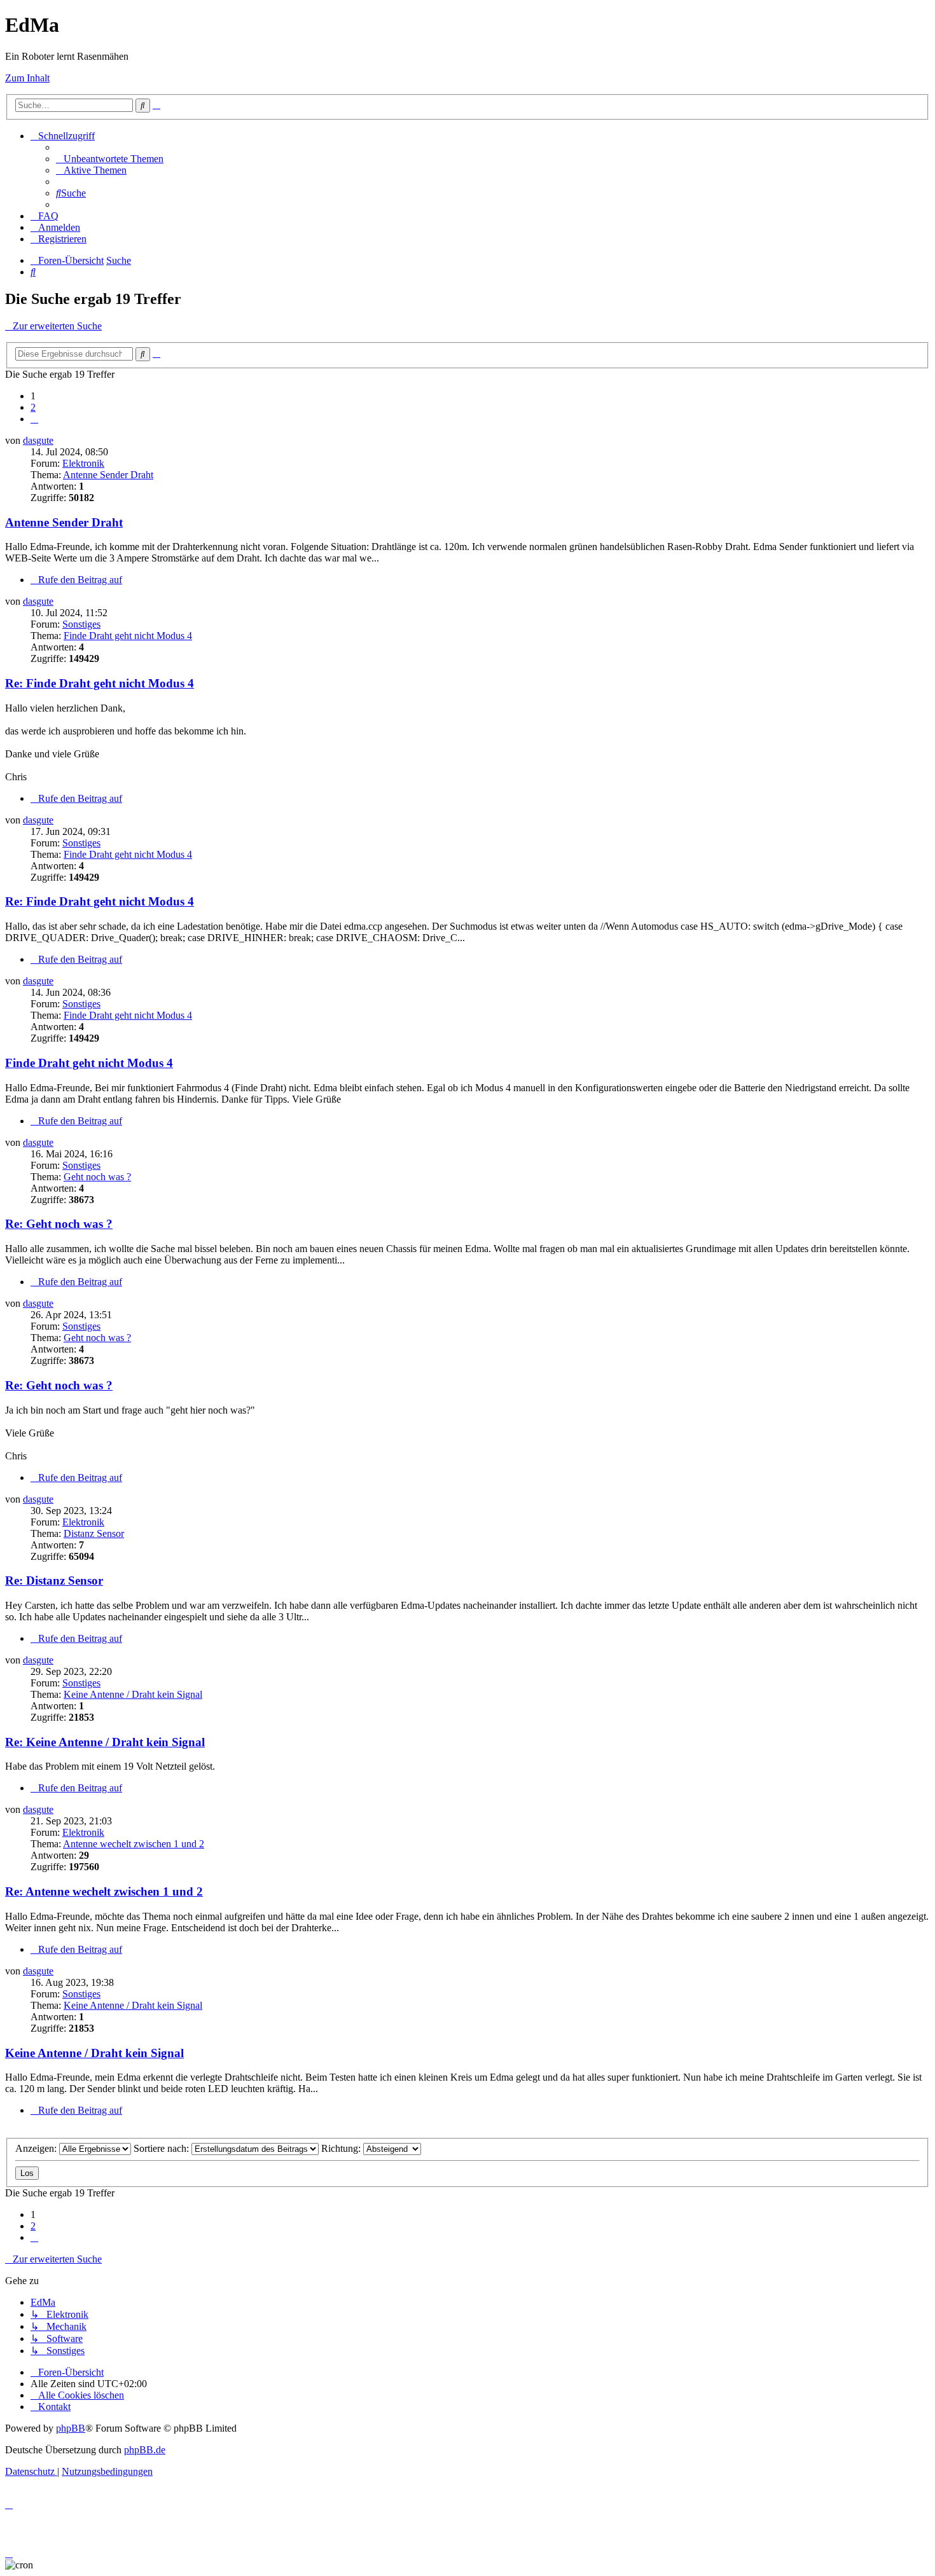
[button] (34, 419)
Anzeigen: (37, 2148)
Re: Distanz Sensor (54, 1581)
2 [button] (33, 407)
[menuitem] (110, 159)
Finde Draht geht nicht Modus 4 (128, 636)
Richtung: (342, 2148)
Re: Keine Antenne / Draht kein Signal (105, 1742)
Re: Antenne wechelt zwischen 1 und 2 (104, 1891)
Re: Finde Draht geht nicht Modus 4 (100, 683)
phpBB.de (145, 2450)
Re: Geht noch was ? (59, 1224)
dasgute (38, 440)
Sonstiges (81, 624)
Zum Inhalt (27, 78)
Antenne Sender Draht (108, 475)
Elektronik (83, 463)
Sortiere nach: (163, 2148)
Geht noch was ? (97, 1177)
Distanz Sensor (94, 1533)
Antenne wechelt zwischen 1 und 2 (134, 1844)
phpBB (71, 2428)
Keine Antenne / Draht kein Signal (133, 1694)
